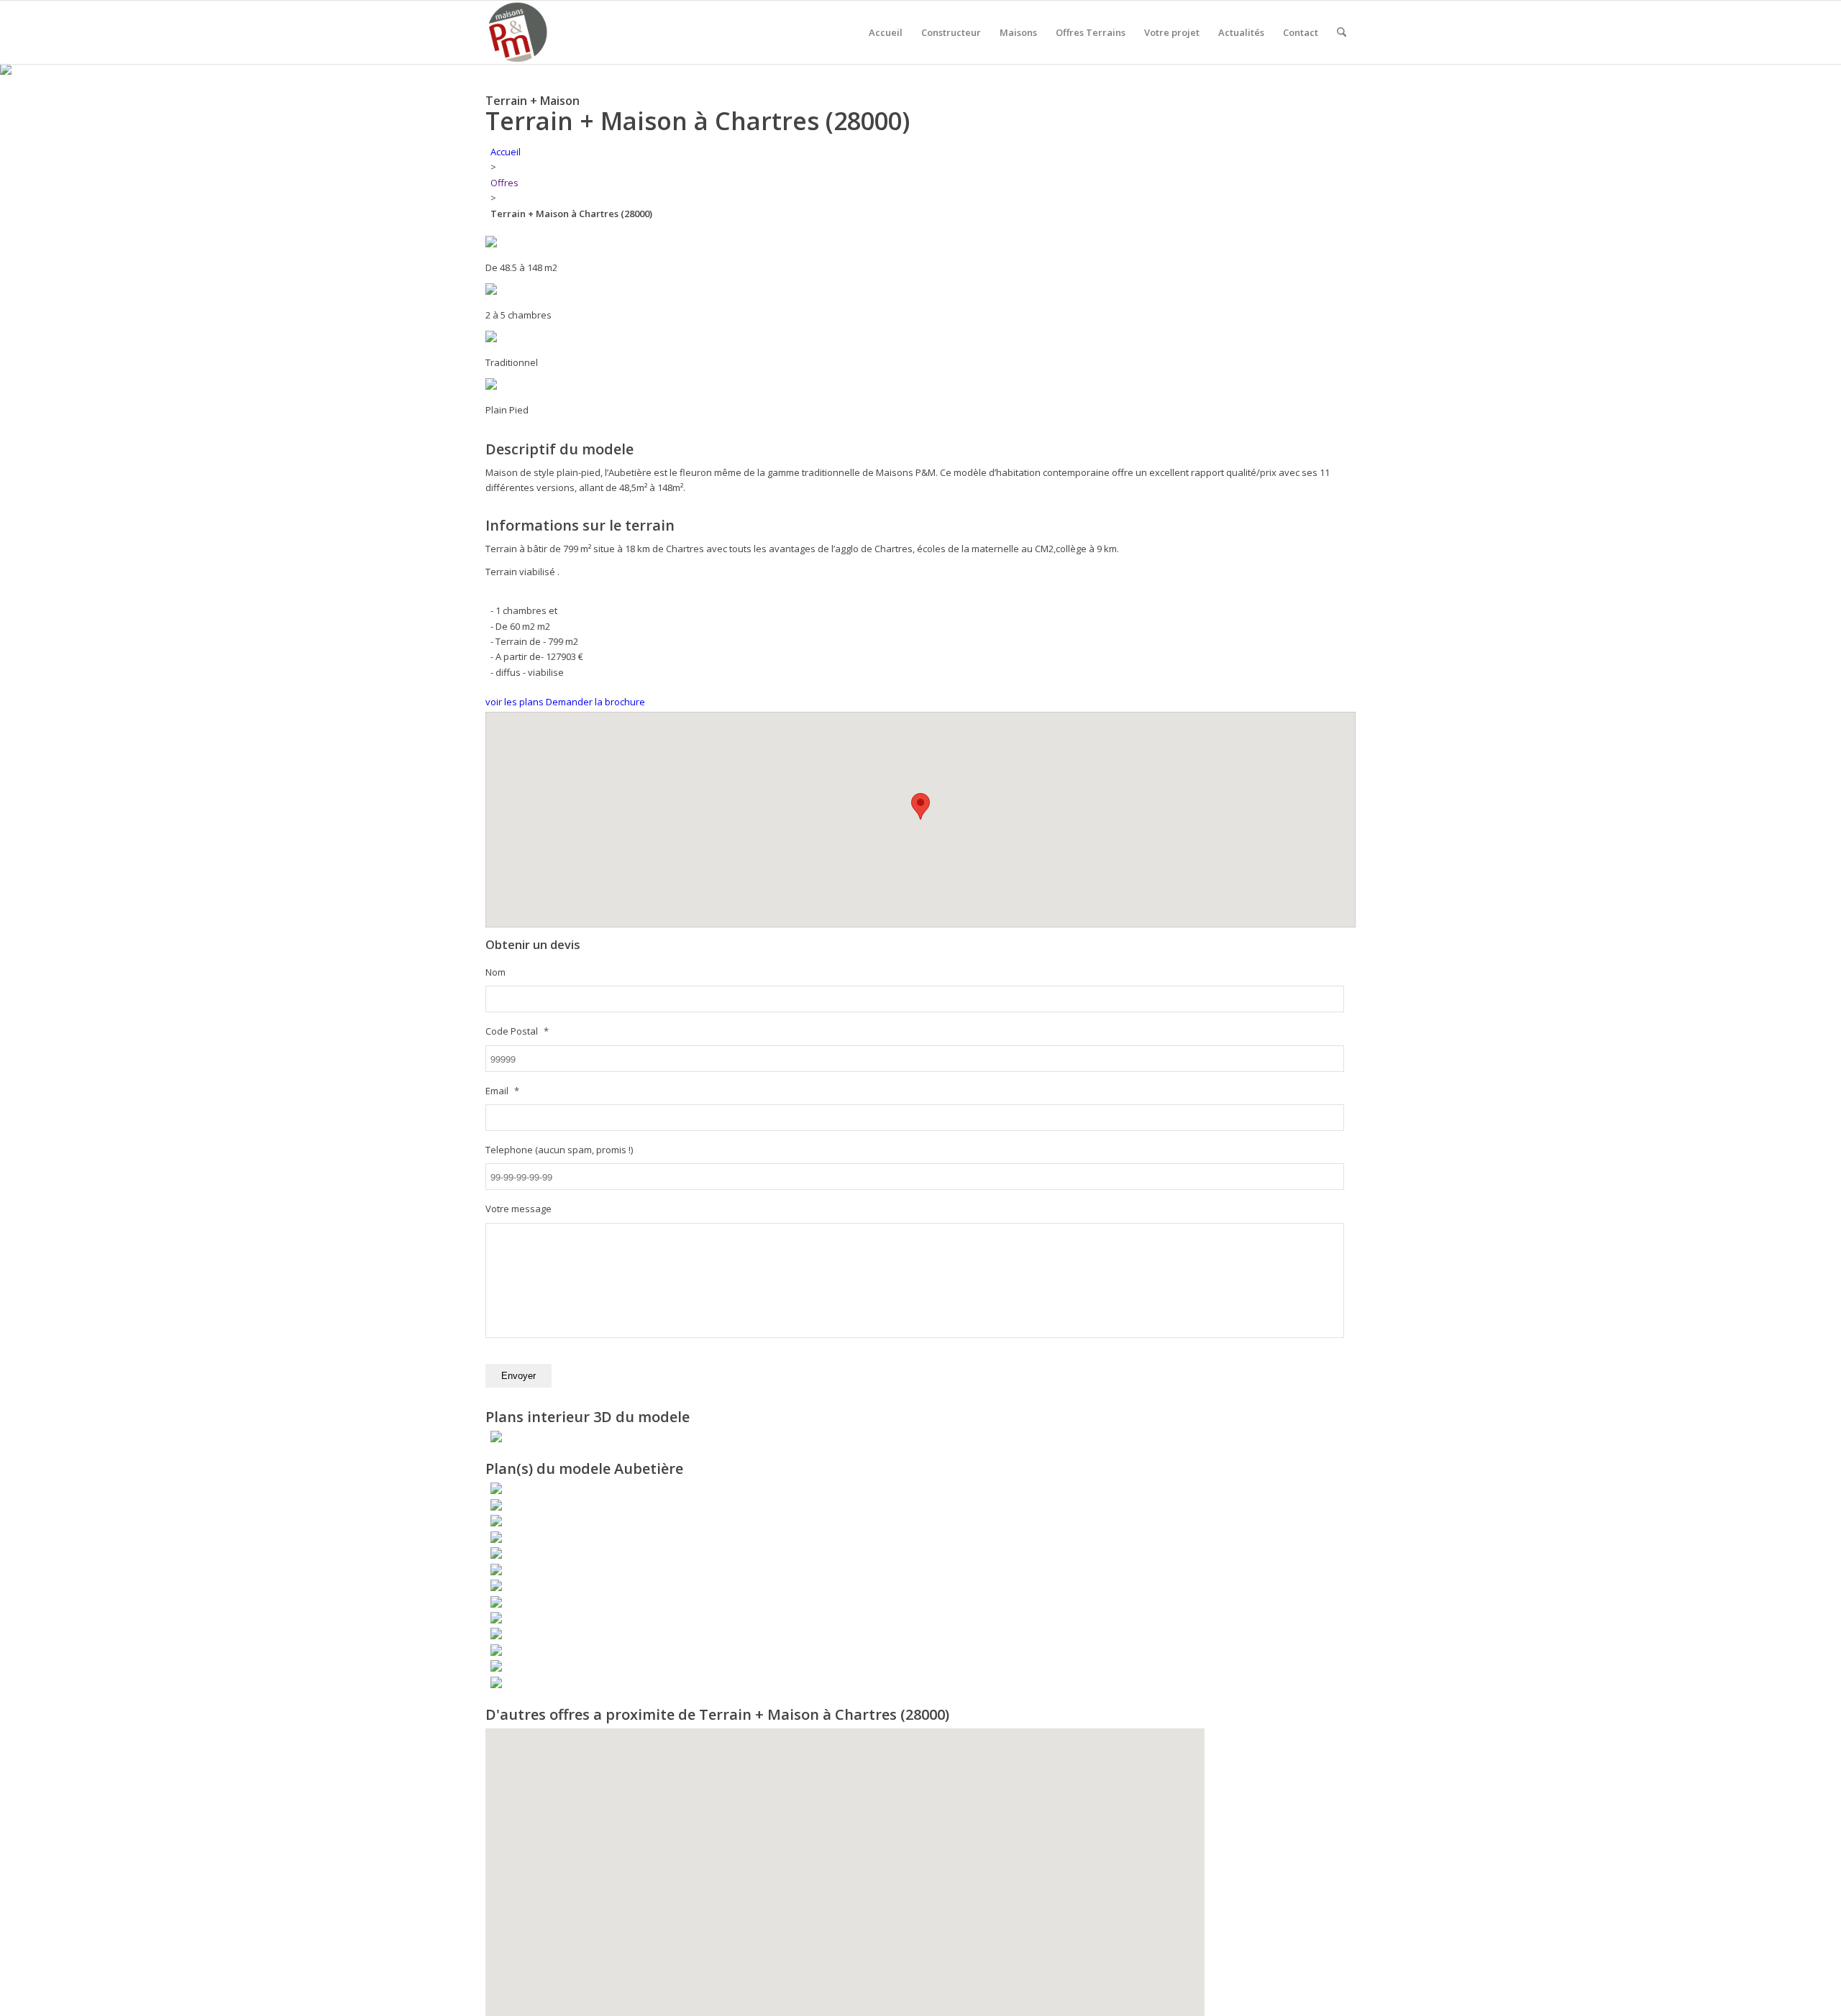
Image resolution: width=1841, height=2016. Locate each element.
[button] (920, 806)
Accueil (506, 152)
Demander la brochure (595, 702)
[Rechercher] (1342, 32)
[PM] (517, 32)
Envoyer (519, 1376)
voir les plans (515, 702)
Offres (504, 183)
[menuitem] (886, 32)
